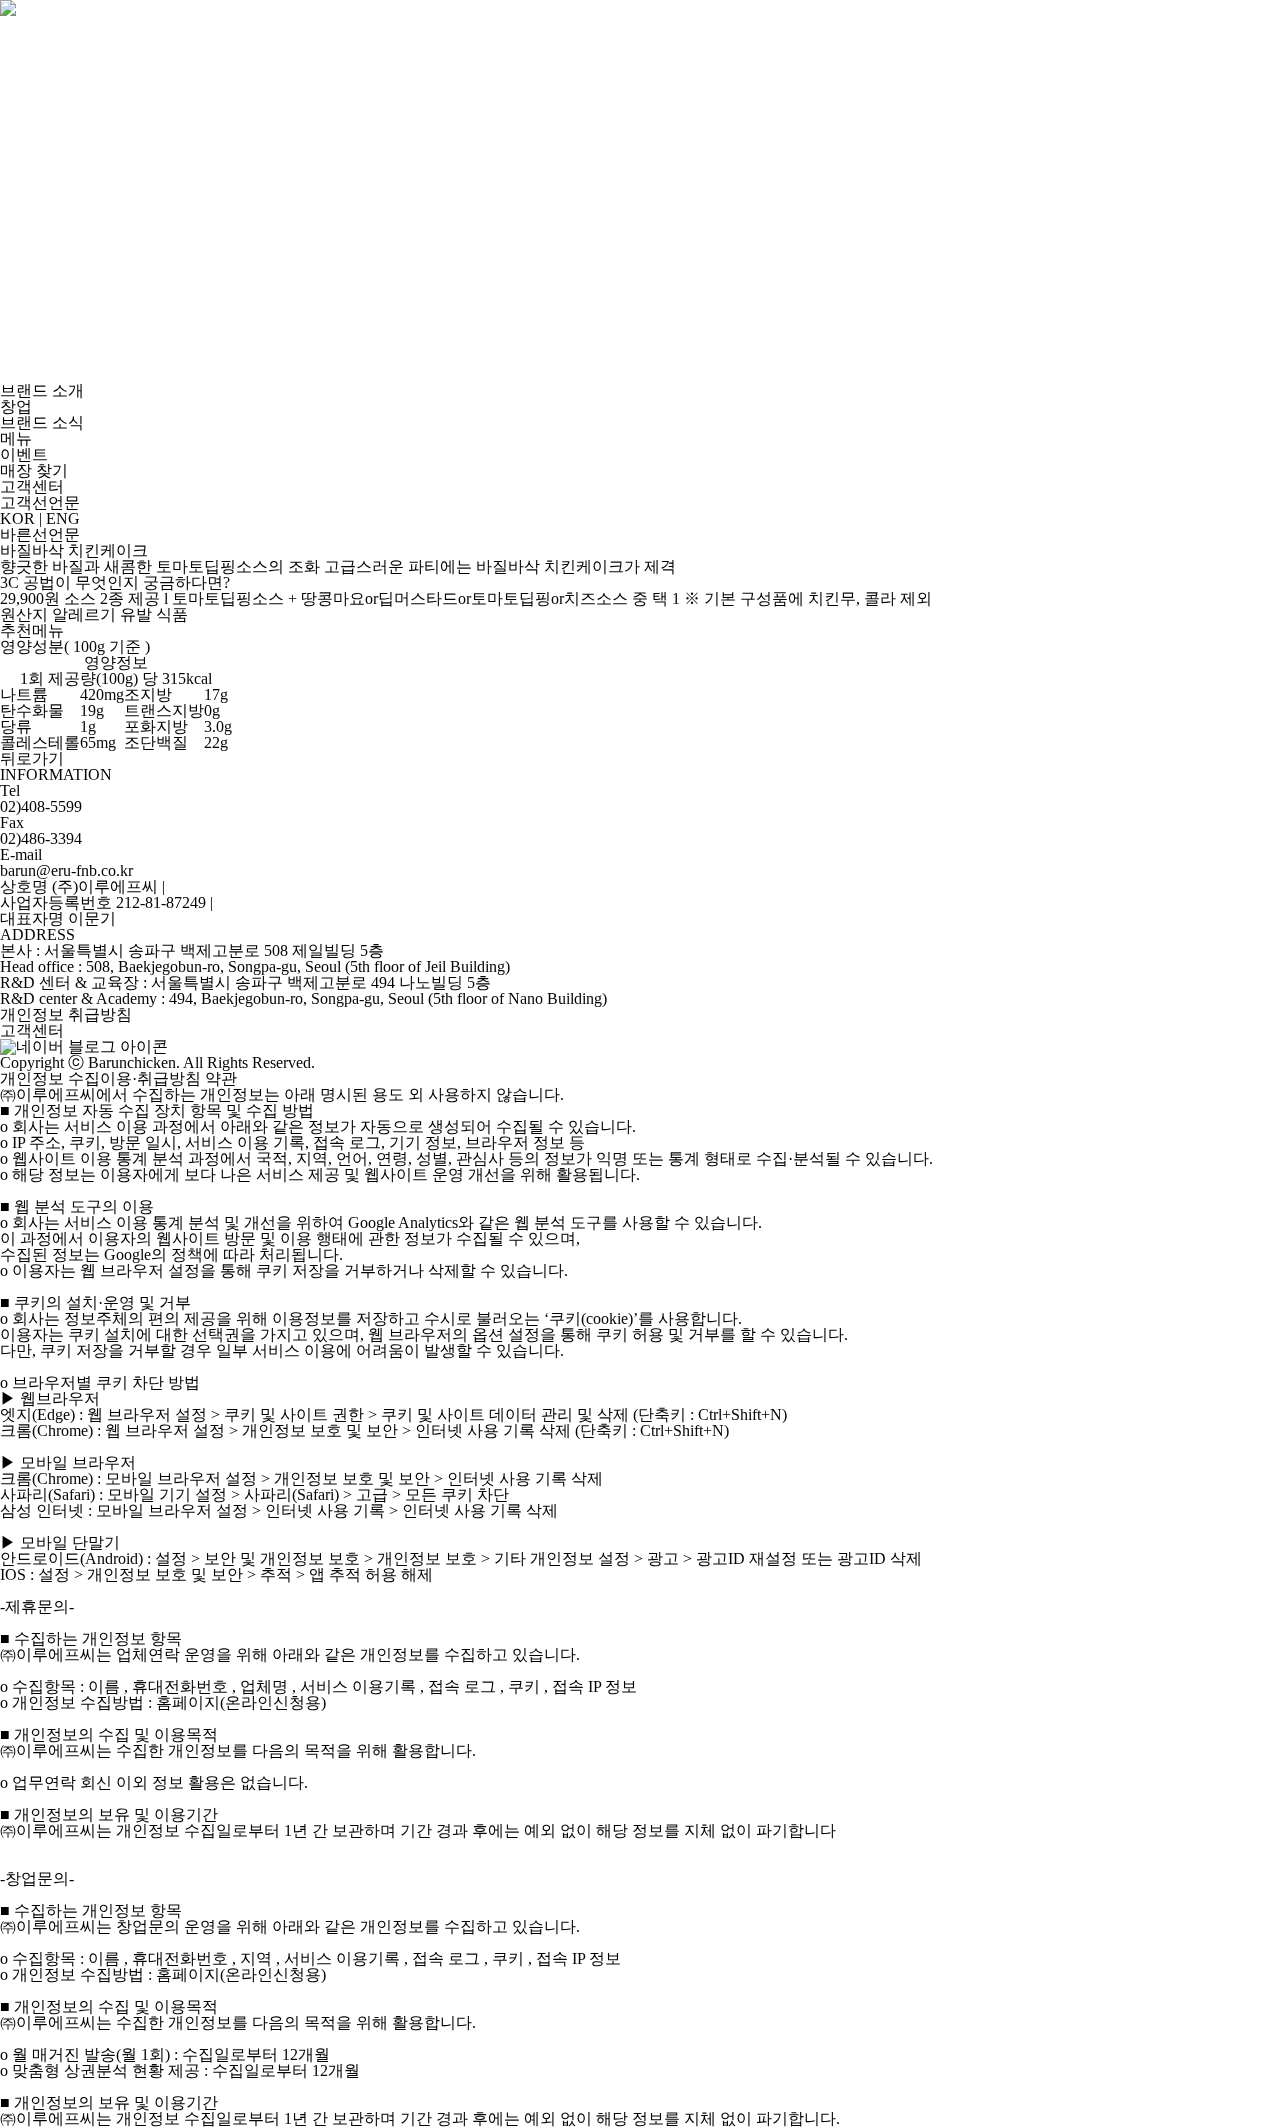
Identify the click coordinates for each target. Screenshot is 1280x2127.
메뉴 (16, 438)
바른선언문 (40, 534)
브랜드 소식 (42, 422)
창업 (16, 406)
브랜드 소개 (42, 390)
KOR (17, 518)
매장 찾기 (34, 470)
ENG (63, 518)
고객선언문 (40, 502)
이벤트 (24, 454)
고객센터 (32, 486)
